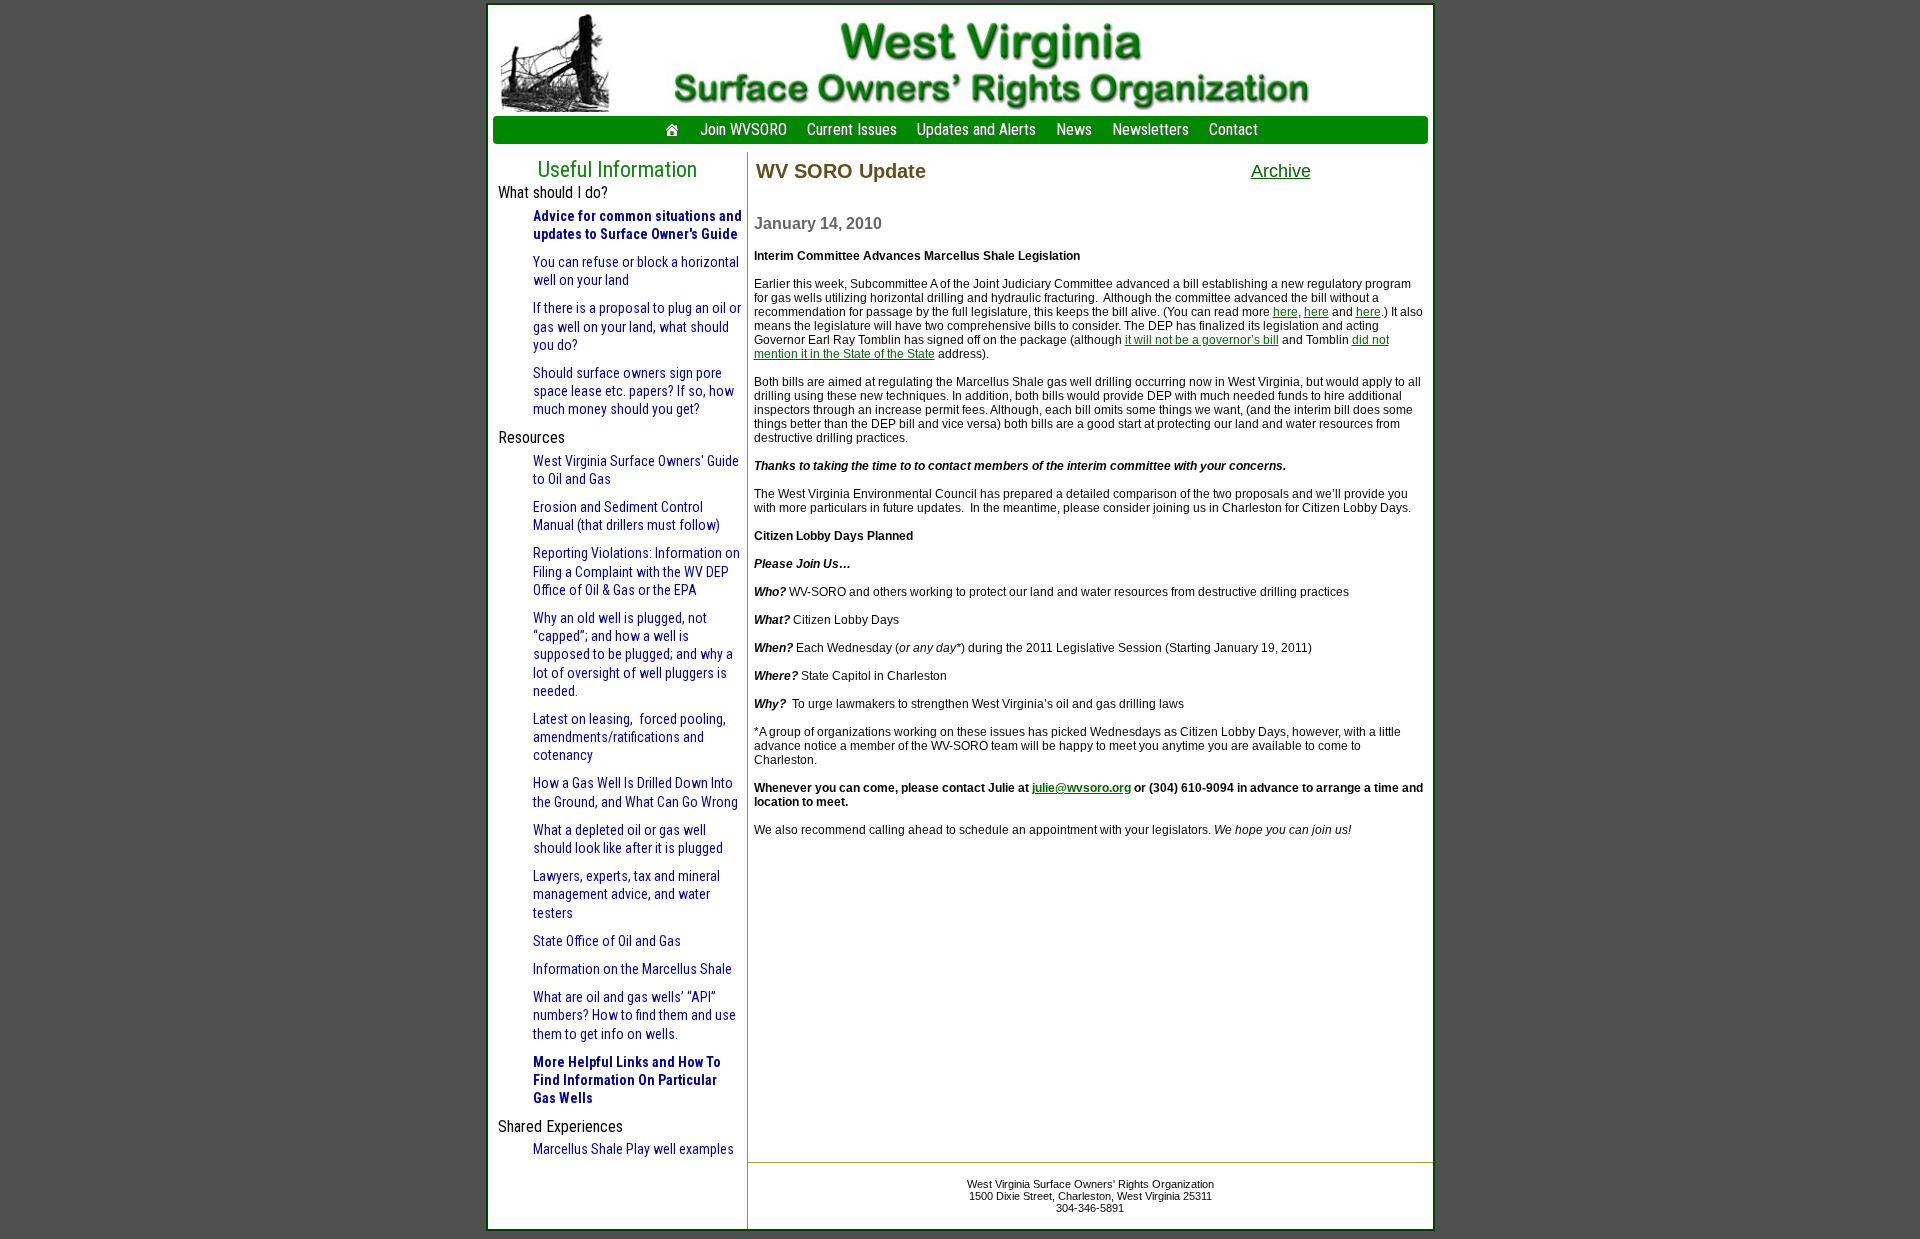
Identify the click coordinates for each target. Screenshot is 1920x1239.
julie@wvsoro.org (1081, 788)
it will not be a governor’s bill (1202, 340)
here (1285, 312)
